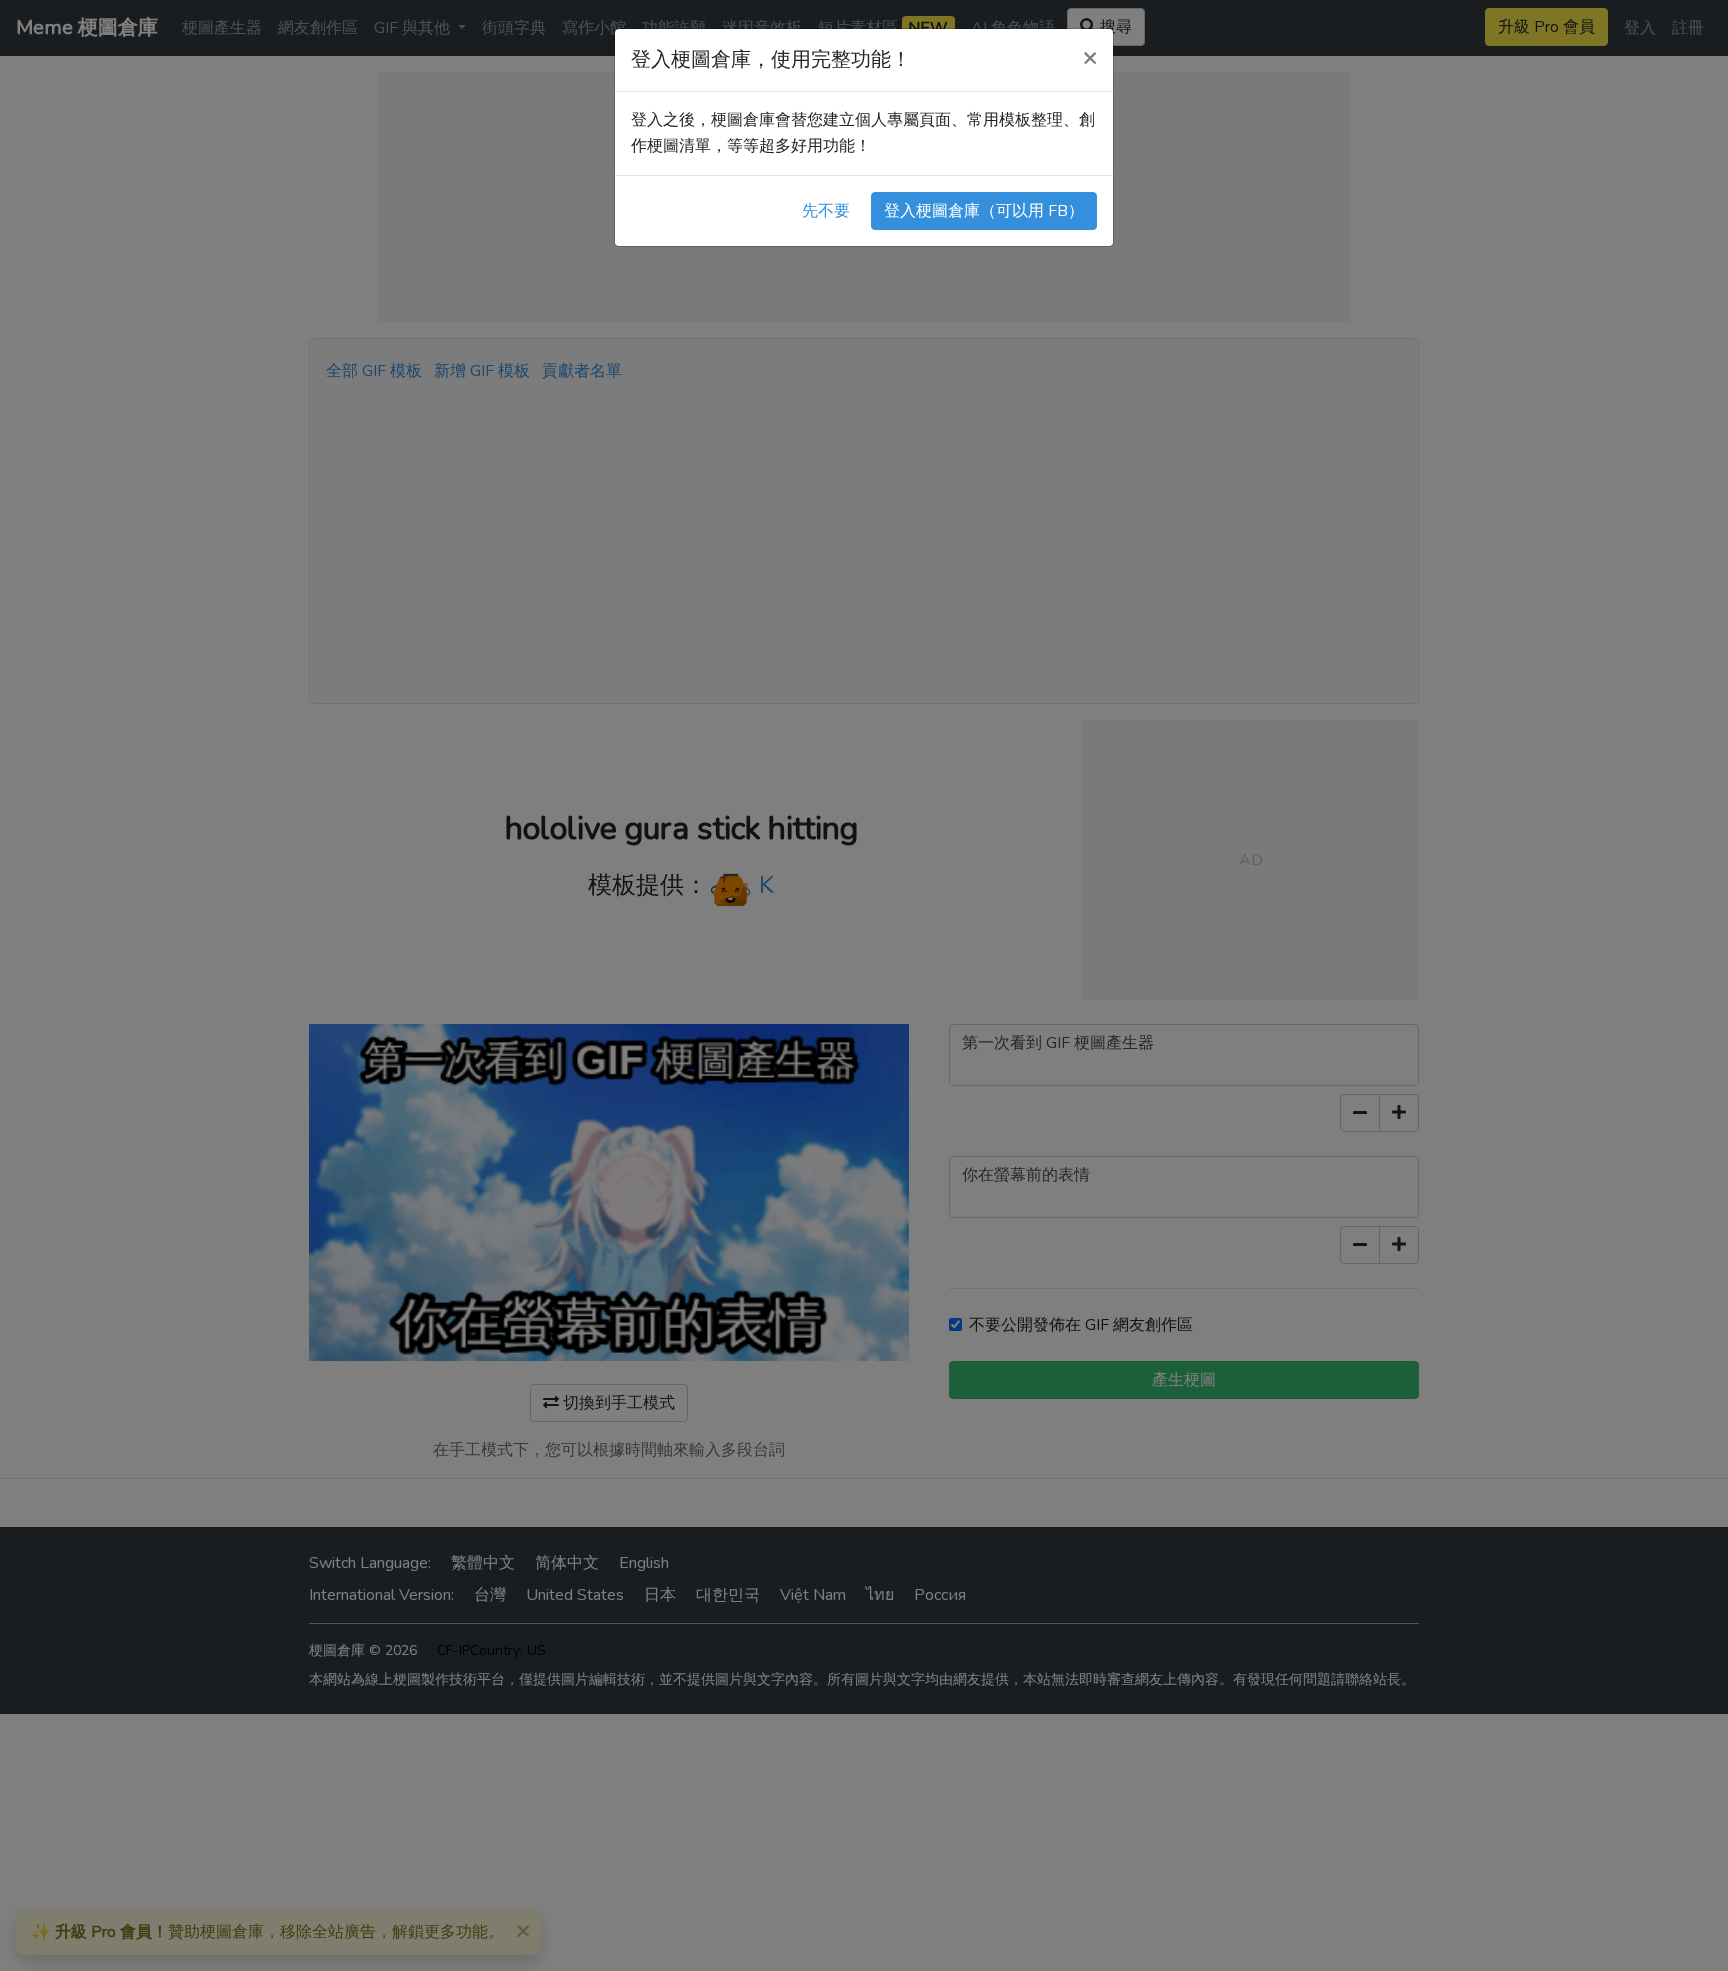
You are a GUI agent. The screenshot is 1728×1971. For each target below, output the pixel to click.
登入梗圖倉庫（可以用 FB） (984, 211)
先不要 (826, 211)
